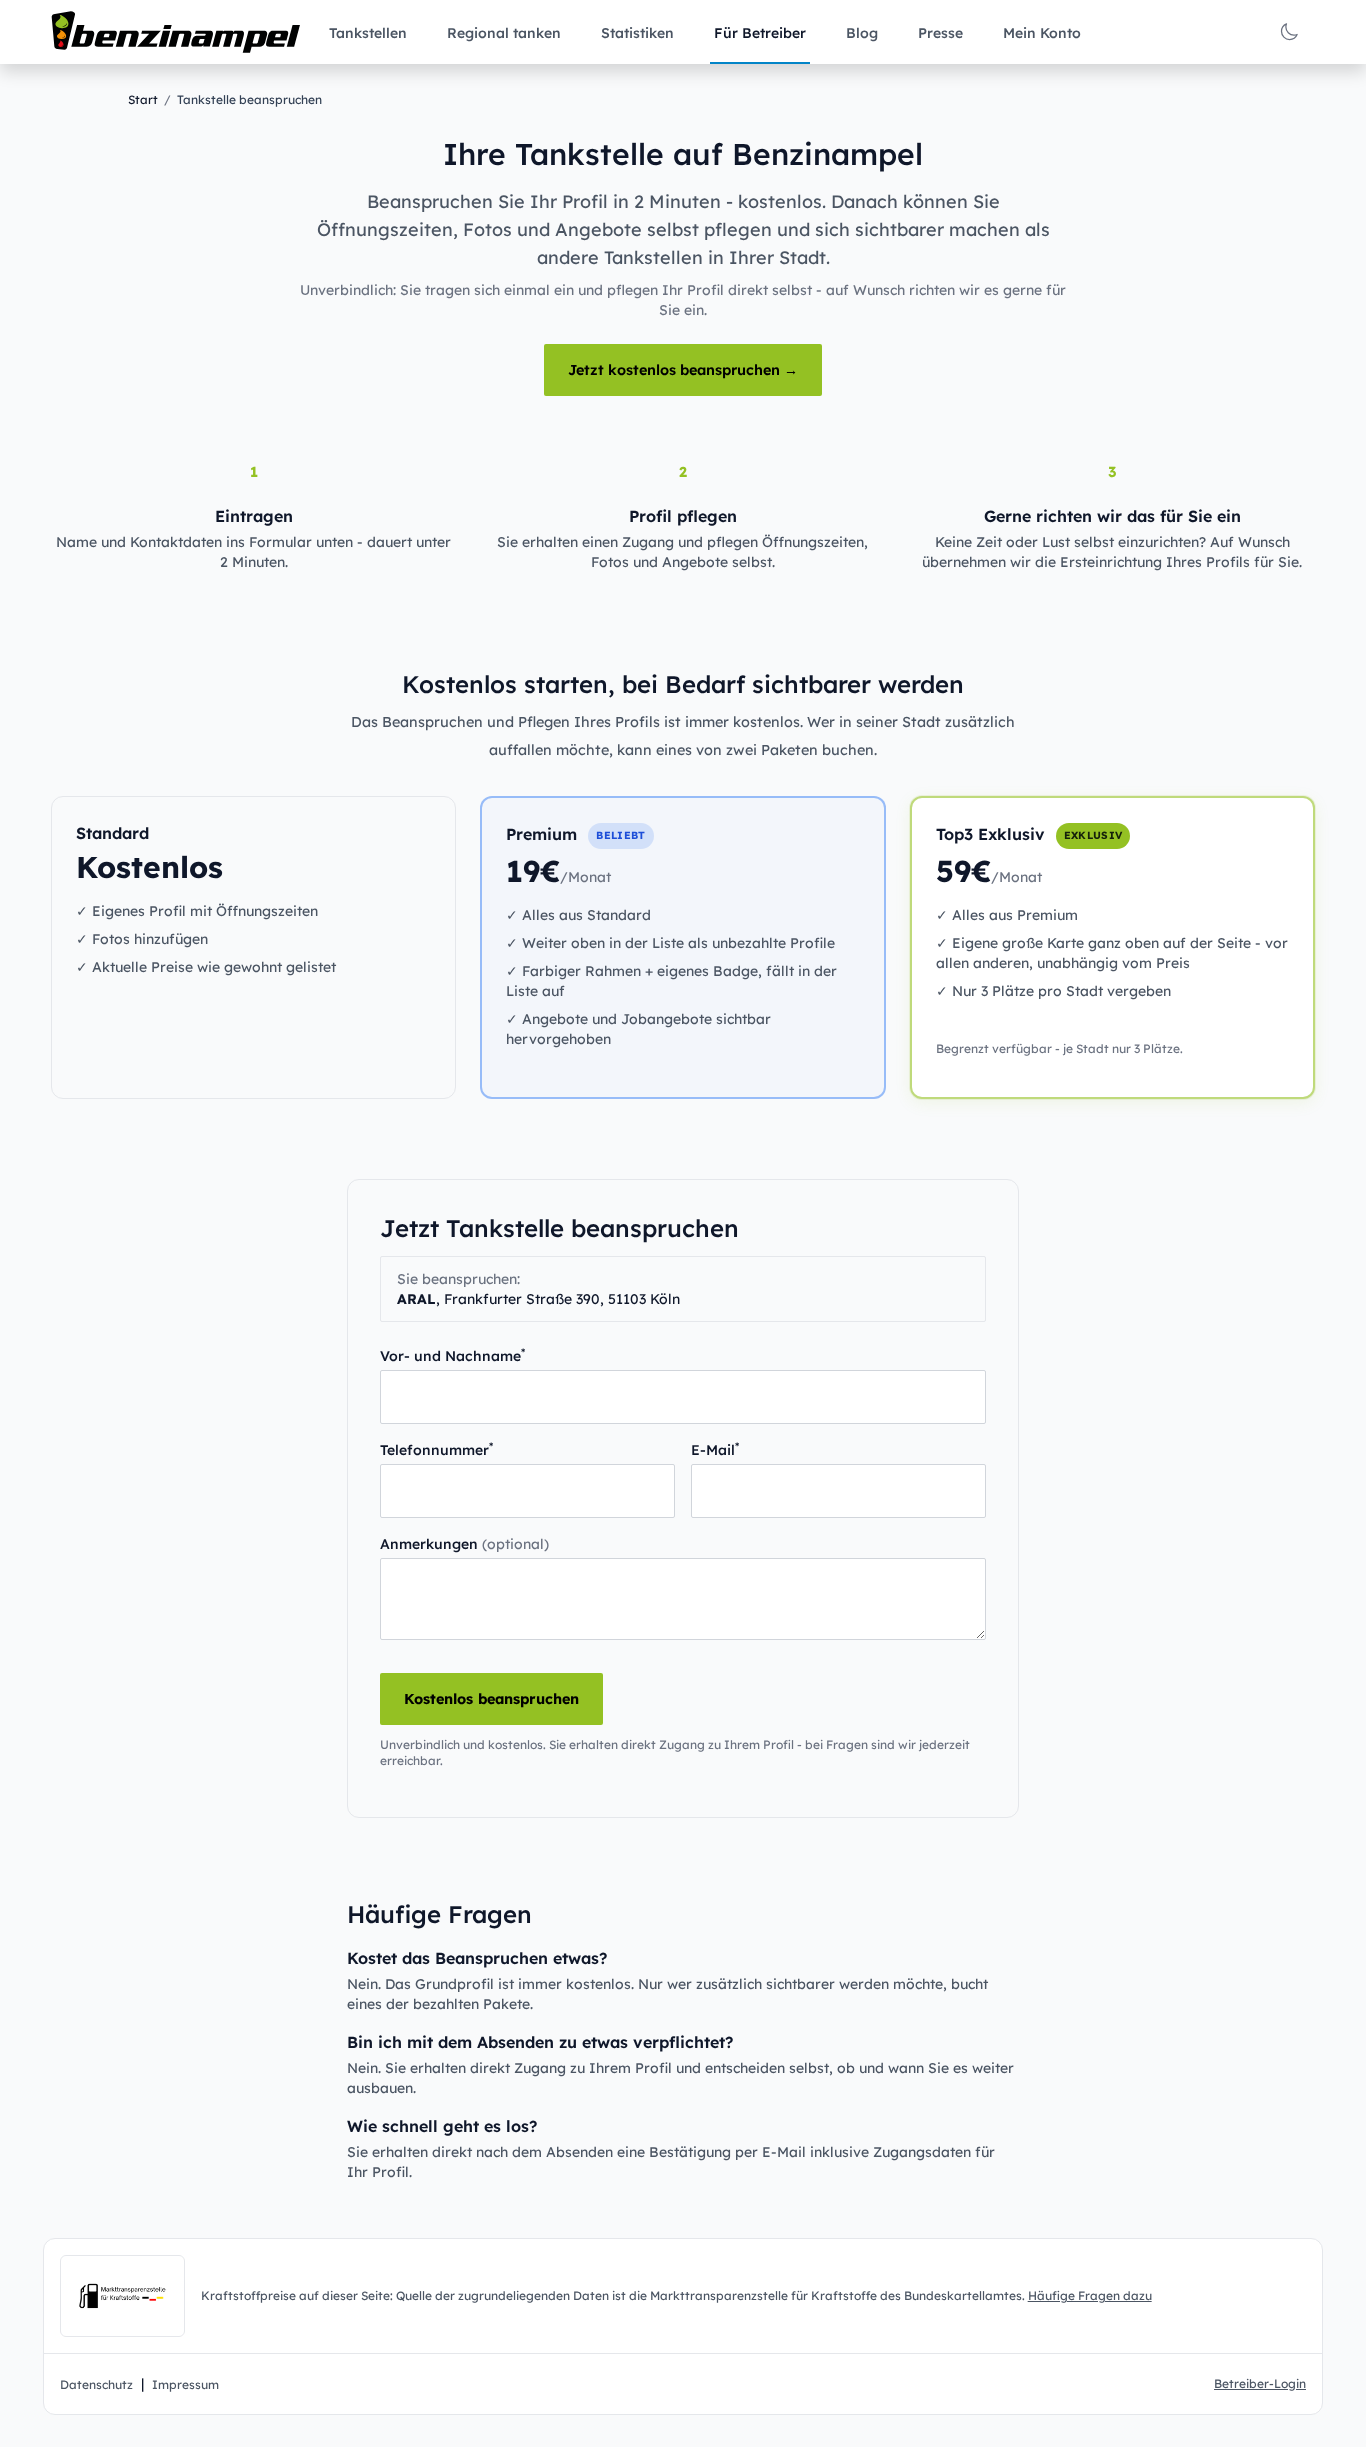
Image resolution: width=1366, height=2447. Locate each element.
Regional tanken (504, 33)
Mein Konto (1042, 33)
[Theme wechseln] (1289, 32)
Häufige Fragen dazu (1090, 2295)
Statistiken (637, 33)
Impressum (185, 2384)
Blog (862, 33)
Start (143, 99)
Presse (940, 33)
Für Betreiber (760, 33)
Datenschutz (96, 2384)
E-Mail (715, 1449)
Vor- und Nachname (452, 1355)
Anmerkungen (464, 1544)
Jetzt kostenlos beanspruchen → (683, 370)
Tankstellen (368, 33)
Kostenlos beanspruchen (491, 1699)
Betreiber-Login (1260, 2383)
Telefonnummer (436, 1449)
